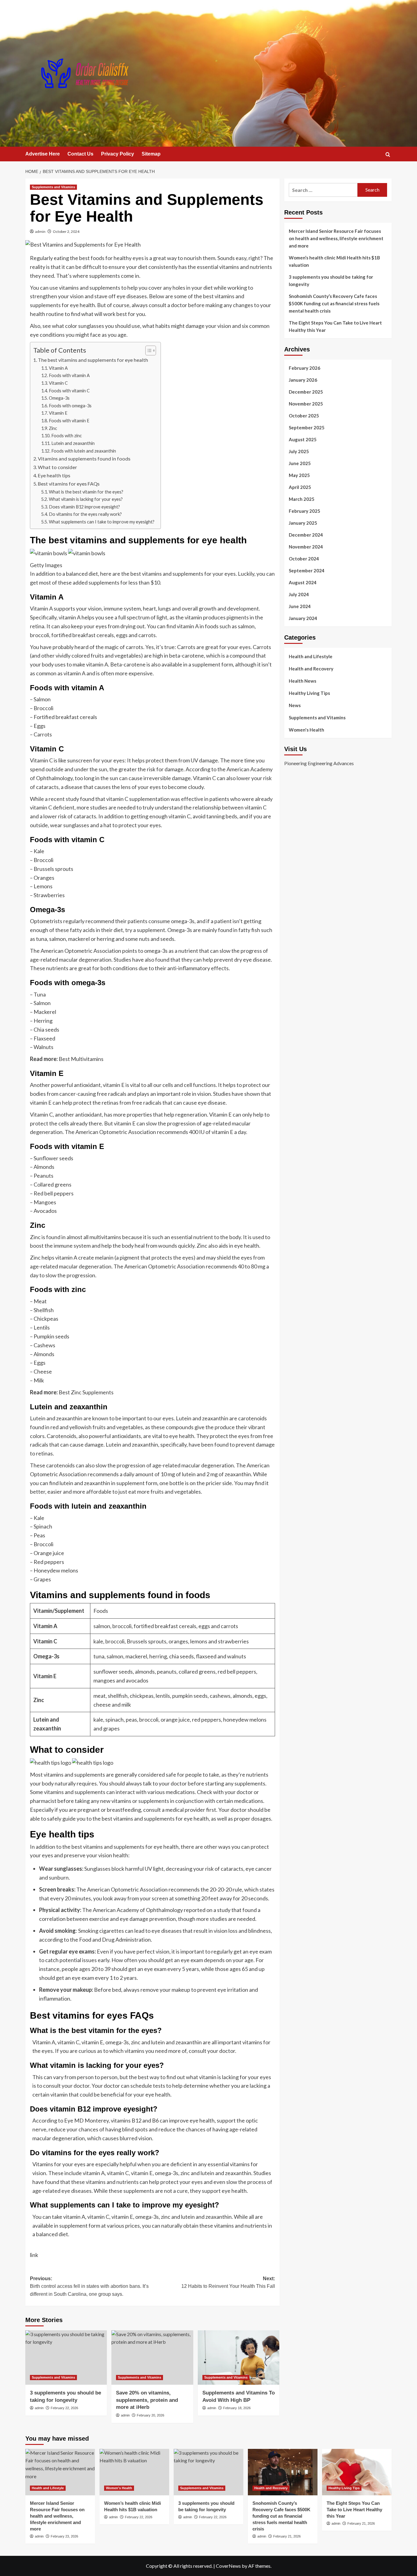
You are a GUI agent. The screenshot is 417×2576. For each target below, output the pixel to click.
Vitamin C (58, 383)
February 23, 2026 (64, 2536)
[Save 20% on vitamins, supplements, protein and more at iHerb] (152, 2358)
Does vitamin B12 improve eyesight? (84, 507)
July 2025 (299, 451)
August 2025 (303, 439)
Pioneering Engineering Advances (319, 763)
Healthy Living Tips (309, 693)
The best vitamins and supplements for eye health (93, 360)
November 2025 (306, 404)
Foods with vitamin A (69, 375)
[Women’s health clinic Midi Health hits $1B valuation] (134, 2472)
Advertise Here (43, 154)
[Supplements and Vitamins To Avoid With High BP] (239, 2358)
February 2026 (305, 368)
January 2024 (303, 618)
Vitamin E (58, 413)
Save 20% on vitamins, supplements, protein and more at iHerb (147, 2400)
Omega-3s (59, 398)
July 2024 (299, 594)
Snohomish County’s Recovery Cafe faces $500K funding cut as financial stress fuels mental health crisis (334, 303)
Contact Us (80, 154)
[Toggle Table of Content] (148, 350)
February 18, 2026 (237, 2408)
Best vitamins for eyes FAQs (69, 484)
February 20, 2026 (150, 2415)
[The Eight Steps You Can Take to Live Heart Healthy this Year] (357, 2472)
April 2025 (300, 487)
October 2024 (304, 559)
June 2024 (300, 606)
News (295, 705)
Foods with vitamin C (69, 391)
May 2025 (299, 475)
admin (40, 231)
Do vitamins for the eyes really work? (85, 514)
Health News (303, 681)
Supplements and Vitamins (53, 187)
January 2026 (303, 380)
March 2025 (302, 499)
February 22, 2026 (64, 2408)
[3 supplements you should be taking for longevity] (66, 2358)
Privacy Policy (118, 154)
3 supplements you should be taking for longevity (331, 281)
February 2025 (305, 511)
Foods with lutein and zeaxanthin (84, 451)
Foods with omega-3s (70, 406)
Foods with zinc (67, 436)
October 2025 (304, 416)
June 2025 (300, 463)
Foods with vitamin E (69, 421)
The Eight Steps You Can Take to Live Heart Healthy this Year (335, 326)
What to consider (57, 467)
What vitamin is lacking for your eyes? (86, 499)
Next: (228, 2282)
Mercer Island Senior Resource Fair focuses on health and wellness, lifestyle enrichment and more (336, 238)
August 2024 (303, 582)
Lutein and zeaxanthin (73, 443)
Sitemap (151, 154)
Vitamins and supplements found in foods (84, 459)
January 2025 (303, 523)
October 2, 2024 (66, 231)
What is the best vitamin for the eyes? (86, 492)
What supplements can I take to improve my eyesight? (102, 522)
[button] (388, 154)
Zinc (53, 428)
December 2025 (306, 392)
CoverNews (228, 2566)
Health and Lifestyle (311, 656)
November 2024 (306, 547)
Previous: (89, 2286)
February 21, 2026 (287, 2536)
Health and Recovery (311, 669)
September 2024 (307, 571)
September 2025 (307, 427)
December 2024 (306, 535)
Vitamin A (58, 368)
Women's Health (306, 730)
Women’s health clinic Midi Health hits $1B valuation (334, 261)
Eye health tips (54, 475)
